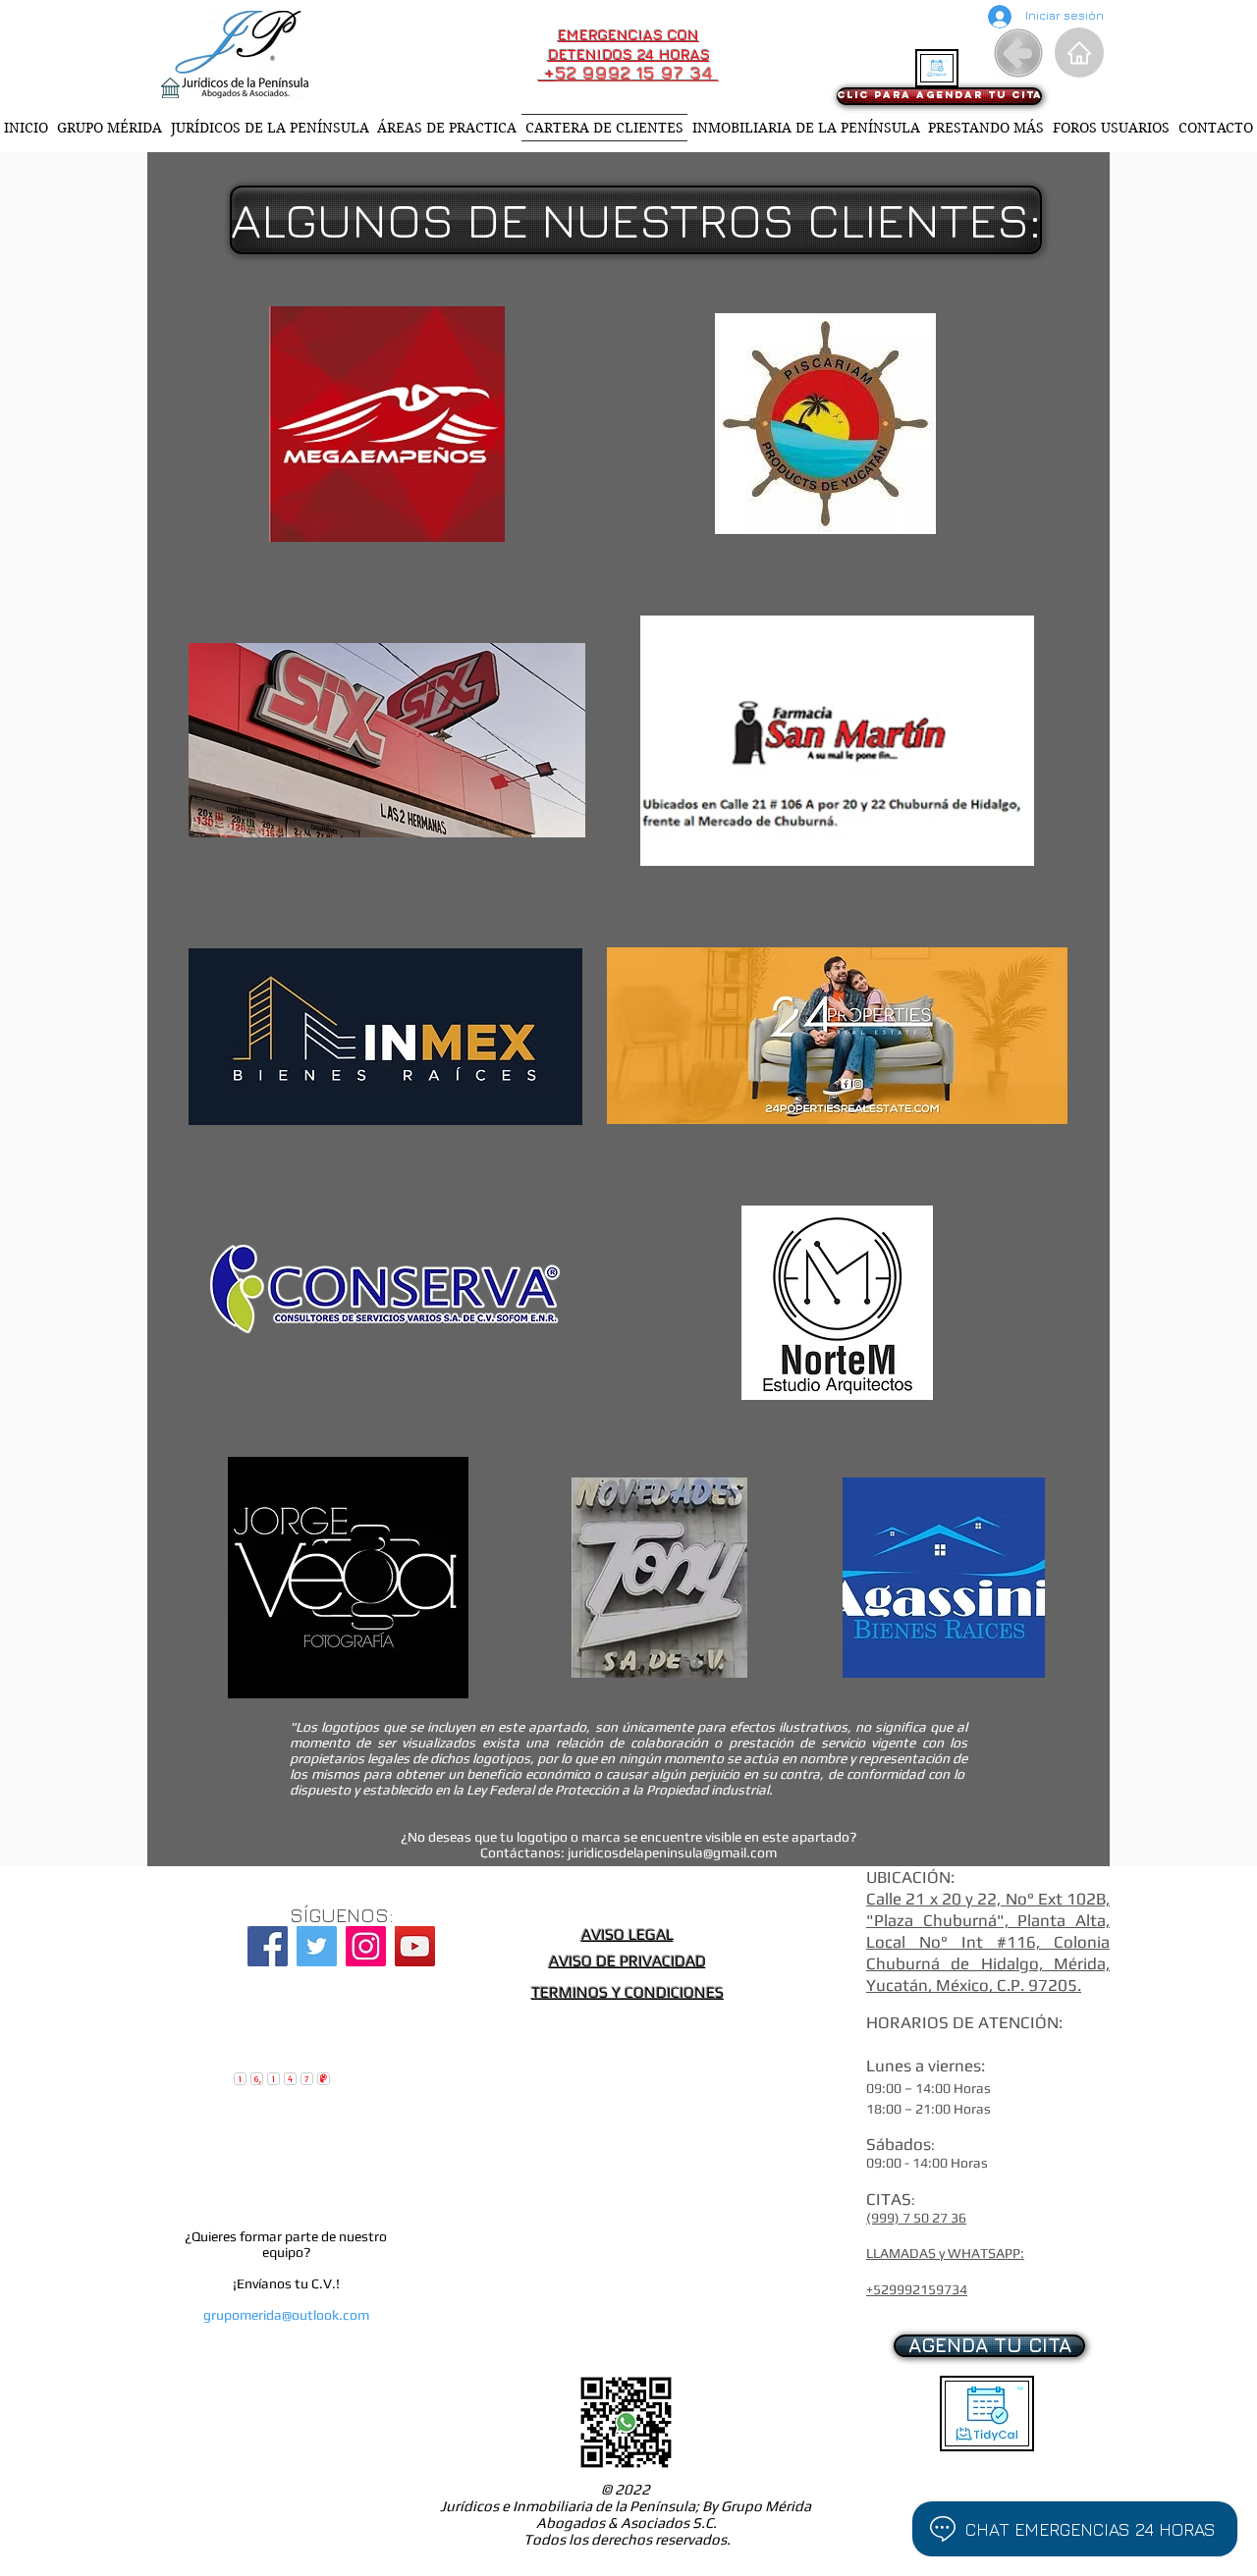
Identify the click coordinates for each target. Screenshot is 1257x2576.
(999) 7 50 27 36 (916, 2218)
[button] (634, 220)
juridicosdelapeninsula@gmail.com (672, 1852)
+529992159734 (917, 2289)
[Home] (1079, 53)
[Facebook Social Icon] (268, 1946)
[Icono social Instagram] (366, 1946)
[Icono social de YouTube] (415, 1946)
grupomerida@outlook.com (286, 2315)
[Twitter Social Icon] (317, 1946)
